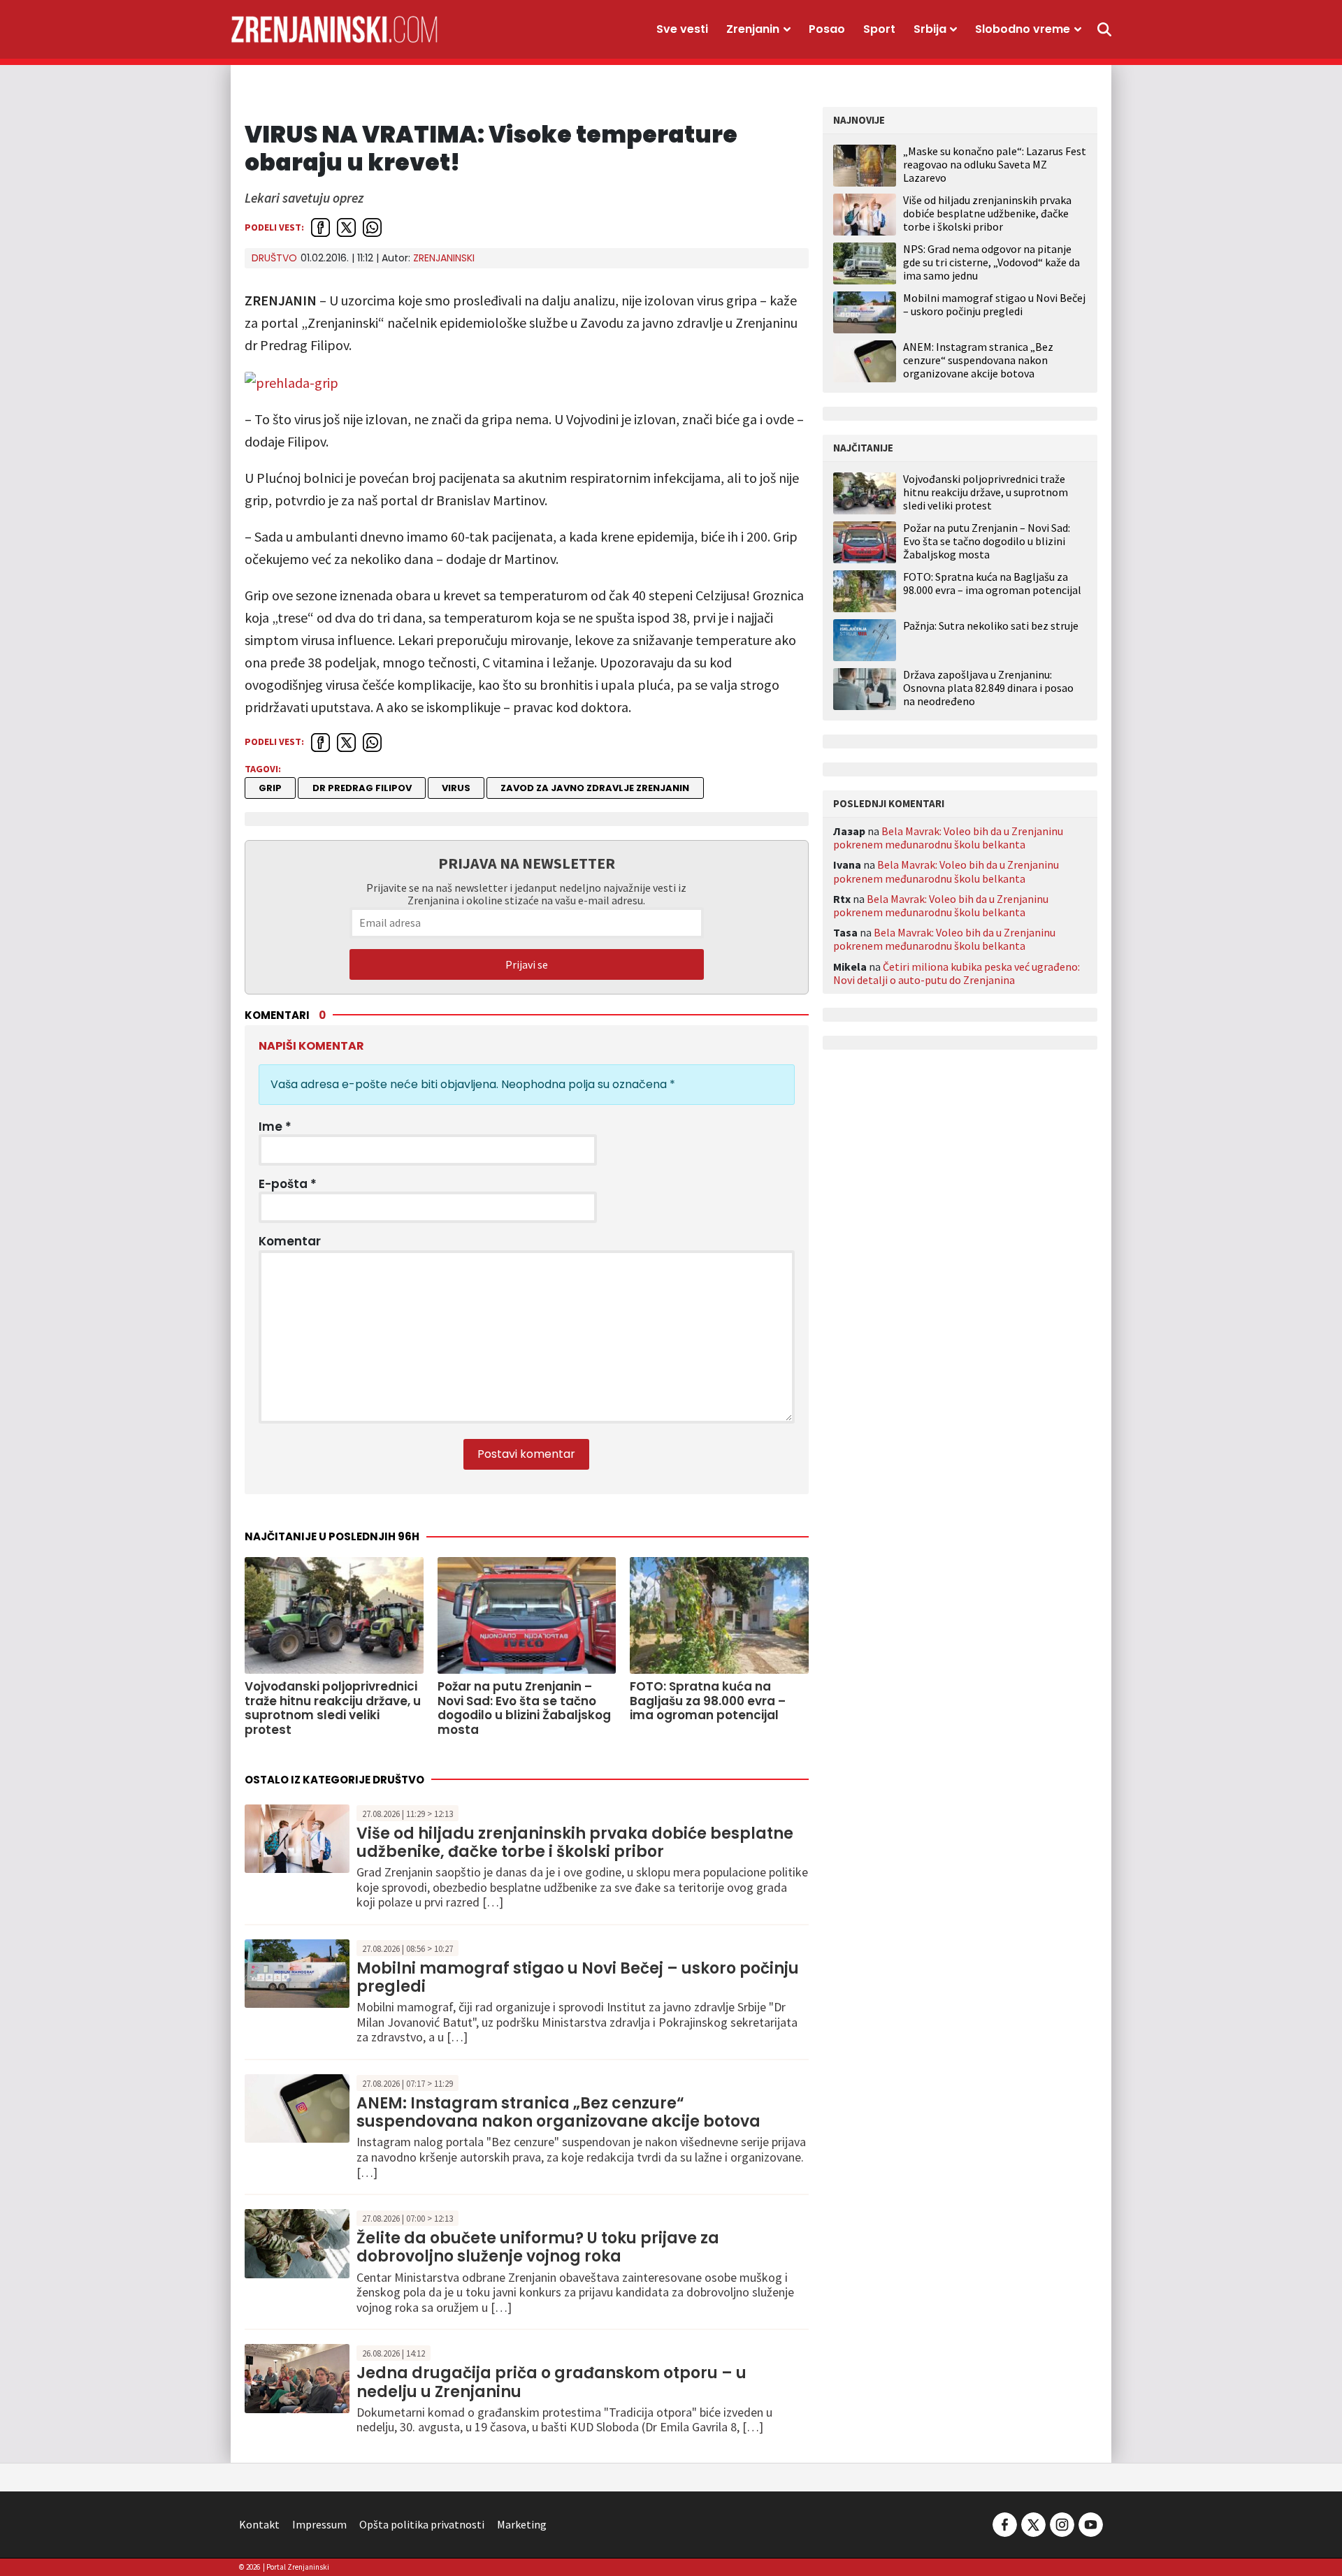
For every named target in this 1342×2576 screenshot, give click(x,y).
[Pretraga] (1104, 29)
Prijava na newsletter (527, 863)
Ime (275, 1127)
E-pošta (288, 1184)
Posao (827, 29)
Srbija (930, 29)
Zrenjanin (753, 29)
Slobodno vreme (1023, 29)
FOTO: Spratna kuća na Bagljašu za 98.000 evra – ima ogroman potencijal (992, 584)
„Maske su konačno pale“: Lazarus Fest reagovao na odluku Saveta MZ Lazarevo (995, 164)
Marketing (522, 2524)
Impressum (319, 2524)
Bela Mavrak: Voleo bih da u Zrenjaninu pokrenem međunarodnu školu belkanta (948, 838)
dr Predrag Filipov (362, 788)
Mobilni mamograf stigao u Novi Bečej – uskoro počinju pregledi (578, 1977)
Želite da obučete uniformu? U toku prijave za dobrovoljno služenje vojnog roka (538, 2247)
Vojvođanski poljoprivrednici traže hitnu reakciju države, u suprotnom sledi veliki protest (986, 492)
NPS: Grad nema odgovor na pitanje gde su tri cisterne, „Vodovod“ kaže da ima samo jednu (991, 262)
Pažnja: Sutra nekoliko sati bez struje (991, 626)
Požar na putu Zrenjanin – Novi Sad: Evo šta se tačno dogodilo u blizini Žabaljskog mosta (987, 541)
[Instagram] (1062, 2523)
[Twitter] (1033, 2523)
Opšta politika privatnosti (422, 2524)
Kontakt (259, 2524)
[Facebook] (1005, 2523)
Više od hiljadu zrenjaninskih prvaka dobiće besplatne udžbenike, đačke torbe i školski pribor (575, 1843)
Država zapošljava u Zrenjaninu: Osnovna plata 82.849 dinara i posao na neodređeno (988, 688)
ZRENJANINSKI (444, 258)
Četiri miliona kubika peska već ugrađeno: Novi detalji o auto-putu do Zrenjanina (957, 973)
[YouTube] (1090, 2523)
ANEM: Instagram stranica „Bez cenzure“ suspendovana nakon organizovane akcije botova (558, 2112)
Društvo (274, 258)
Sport (879, 29)
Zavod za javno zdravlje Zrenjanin (595, 788)
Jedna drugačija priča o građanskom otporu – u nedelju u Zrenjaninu (551, 2382)
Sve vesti (682, 29)
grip (270, 788)
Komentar (290, 1241)
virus (456, 788)
